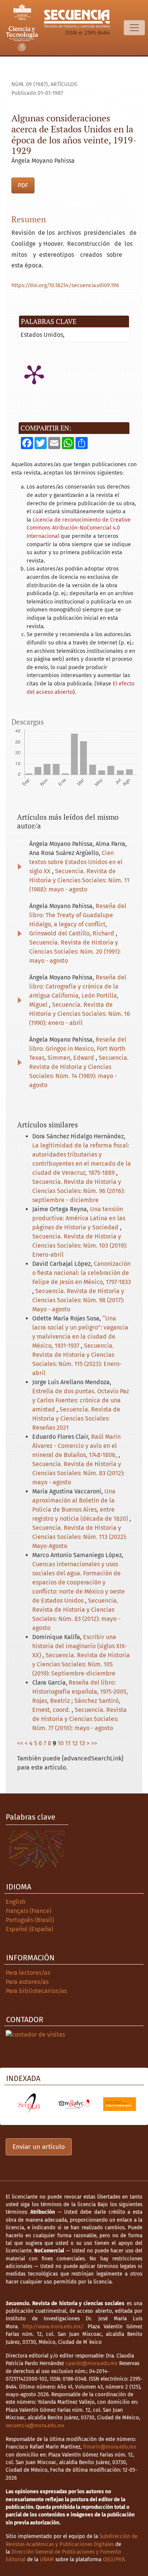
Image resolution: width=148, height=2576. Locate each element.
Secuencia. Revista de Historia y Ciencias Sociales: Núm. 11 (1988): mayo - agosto (79, 880)
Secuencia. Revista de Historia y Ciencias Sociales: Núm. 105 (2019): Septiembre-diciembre (81, 1664)
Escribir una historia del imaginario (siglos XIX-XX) (80, 1646)
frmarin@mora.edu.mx (110, 2447)
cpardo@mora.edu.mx (92, 2363)
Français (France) (28, 1911)
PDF (23, 185)
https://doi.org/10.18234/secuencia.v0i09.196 (65, 285)
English (16, 1902)
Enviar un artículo (39, 2147)
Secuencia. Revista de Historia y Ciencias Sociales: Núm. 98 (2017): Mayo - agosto (78, 1300)
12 (75, 1743)
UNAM (47, 2559)
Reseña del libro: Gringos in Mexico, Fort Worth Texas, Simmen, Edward (78, 1049)
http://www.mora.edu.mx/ (53, 2327)
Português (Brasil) (30, 1920)
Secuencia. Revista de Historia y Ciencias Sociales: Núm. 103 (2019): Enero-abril (80, 1246)
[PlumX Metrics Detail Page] (34, 374)
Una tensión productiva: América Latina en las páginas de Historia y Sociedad (79, 1218)
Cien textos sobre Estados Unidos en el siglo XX (76, 862)
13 (82, 1743)
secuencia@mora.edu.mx (35, 2426)
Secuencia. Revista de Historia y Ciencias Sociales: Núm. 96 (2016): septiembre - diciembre (79, 1191)
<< (20, 1743)
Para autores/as (27, 1982)
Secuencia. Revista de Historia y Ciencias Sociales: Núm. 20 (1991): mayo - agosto (75, 952)
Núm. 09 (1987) (30, 84)
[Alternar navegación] (134, 28)
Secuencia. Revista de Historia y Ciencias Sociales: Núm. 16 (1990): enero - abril (80, 1014)
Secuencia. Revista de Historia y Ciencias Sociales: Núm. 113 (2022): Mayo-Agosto (80, 1537)
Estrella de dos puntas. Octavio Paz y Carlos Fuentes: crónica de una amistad (81, 1400)
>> (94, 1743)
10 (61, 1743)
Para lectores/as (28, 1973)
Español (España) (29, 1929)
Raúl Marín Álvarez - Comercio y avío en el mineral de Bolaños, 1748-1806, (76, 1446)
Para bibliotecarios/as (36, 1991)
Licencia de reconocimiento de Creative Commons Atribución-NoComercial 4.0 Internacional (79, 528)
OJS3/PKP (113, 2559)
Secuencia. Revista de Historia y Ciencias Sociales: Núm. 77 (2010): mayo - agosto (80, 1719)
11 (68, 1743)
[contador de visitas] (35, 2034)
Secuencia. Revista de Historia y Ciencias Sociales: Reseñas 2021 (76, 1418)
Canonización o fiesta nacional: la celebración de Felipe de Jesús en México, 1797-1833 (82, 1273)
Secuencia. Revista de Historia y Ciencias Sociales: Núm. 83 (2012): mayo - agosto (78, 1473)
